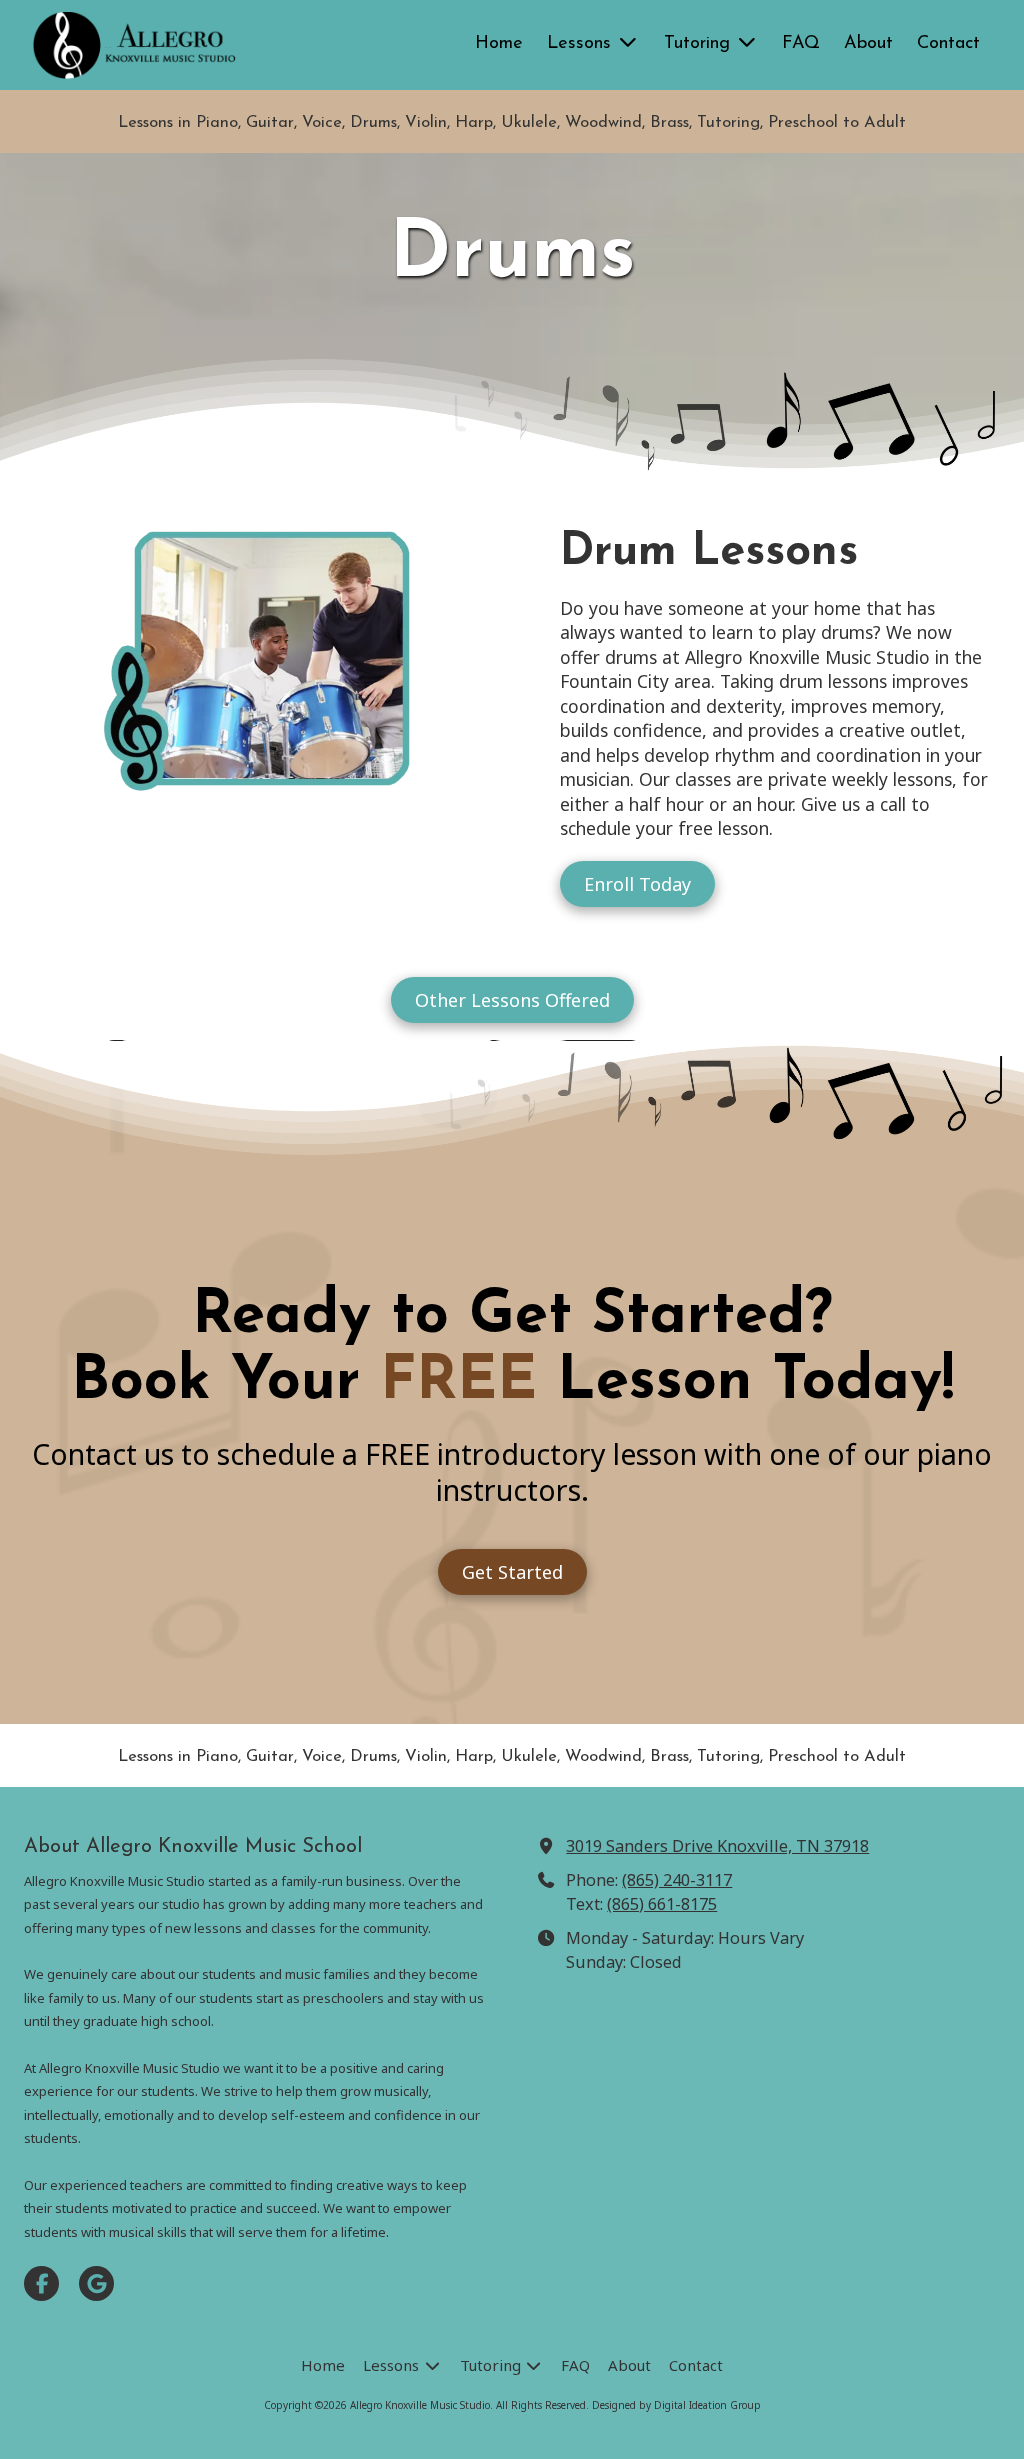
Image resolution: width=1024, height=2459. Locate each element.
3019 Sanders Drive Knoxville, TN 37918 (717, 1846)
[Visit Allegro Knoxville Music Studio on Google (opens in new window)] (96, 2283)
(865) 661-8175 (662, 1904)
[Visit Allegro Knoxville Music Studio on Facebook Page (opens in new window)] (41, 2283)
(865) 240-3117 (677, 1880)
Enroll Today (637, 884)
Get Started (512, 1572)
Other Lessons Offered (512, 1000)
